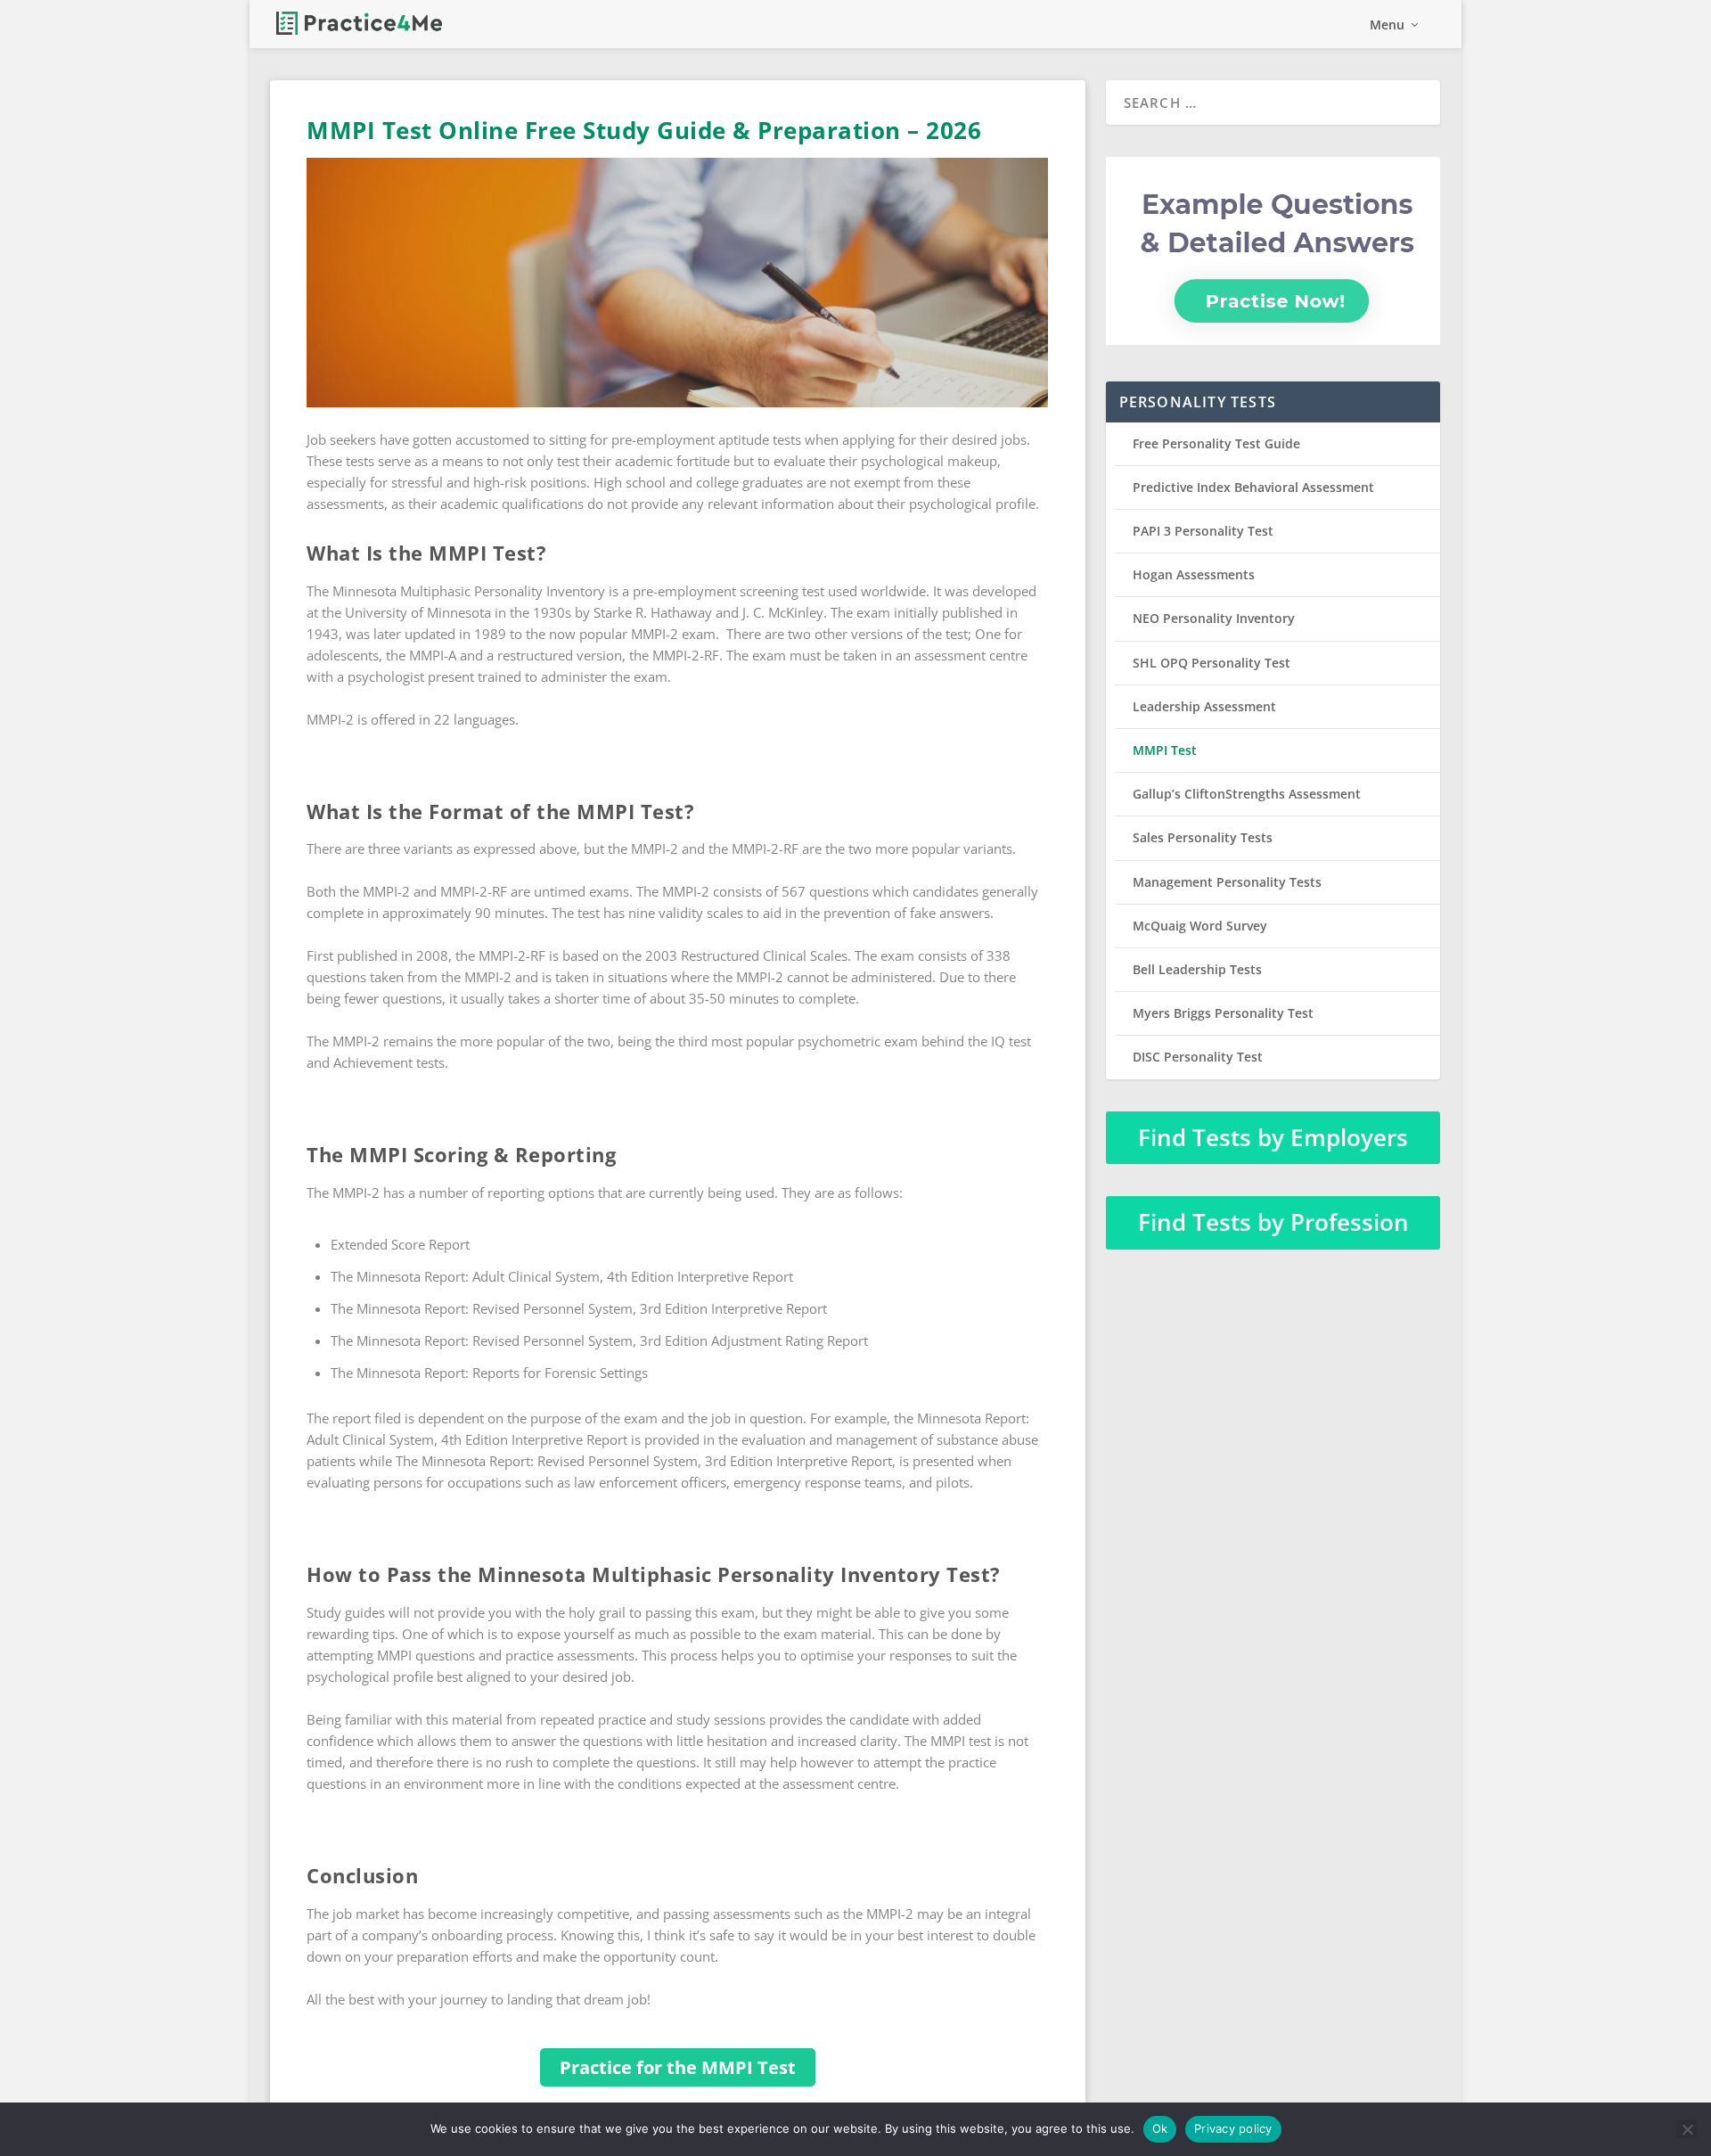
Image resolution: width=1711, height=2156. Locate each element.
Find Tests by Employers (1273, 1137)
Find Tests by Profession (1273, 1222)
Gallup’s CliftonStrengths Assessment (1247, 794)
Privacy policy (1233, 2128)
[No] (1687, 2129)
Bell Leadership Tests (1197, 969)
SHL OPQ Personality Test (1212, 663)
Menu (1387, 25)
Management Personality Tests (1227, 882)
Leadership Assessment (1204, 706)
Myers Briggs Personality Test (1223, 1013)
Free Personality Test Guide (1216, 443)
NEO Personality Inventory (1214, 618)
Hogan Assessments (1194, 574)
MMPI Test (1165, 750)
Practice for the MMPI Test (678, 2067)
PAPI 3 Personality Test (1203, 531)
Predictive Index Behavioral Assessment (1253, 487)
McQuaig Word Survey (1200, 926)
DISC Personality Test (1198, 1057)
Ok (1160, 2128)
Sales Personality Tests (1203, 837)
